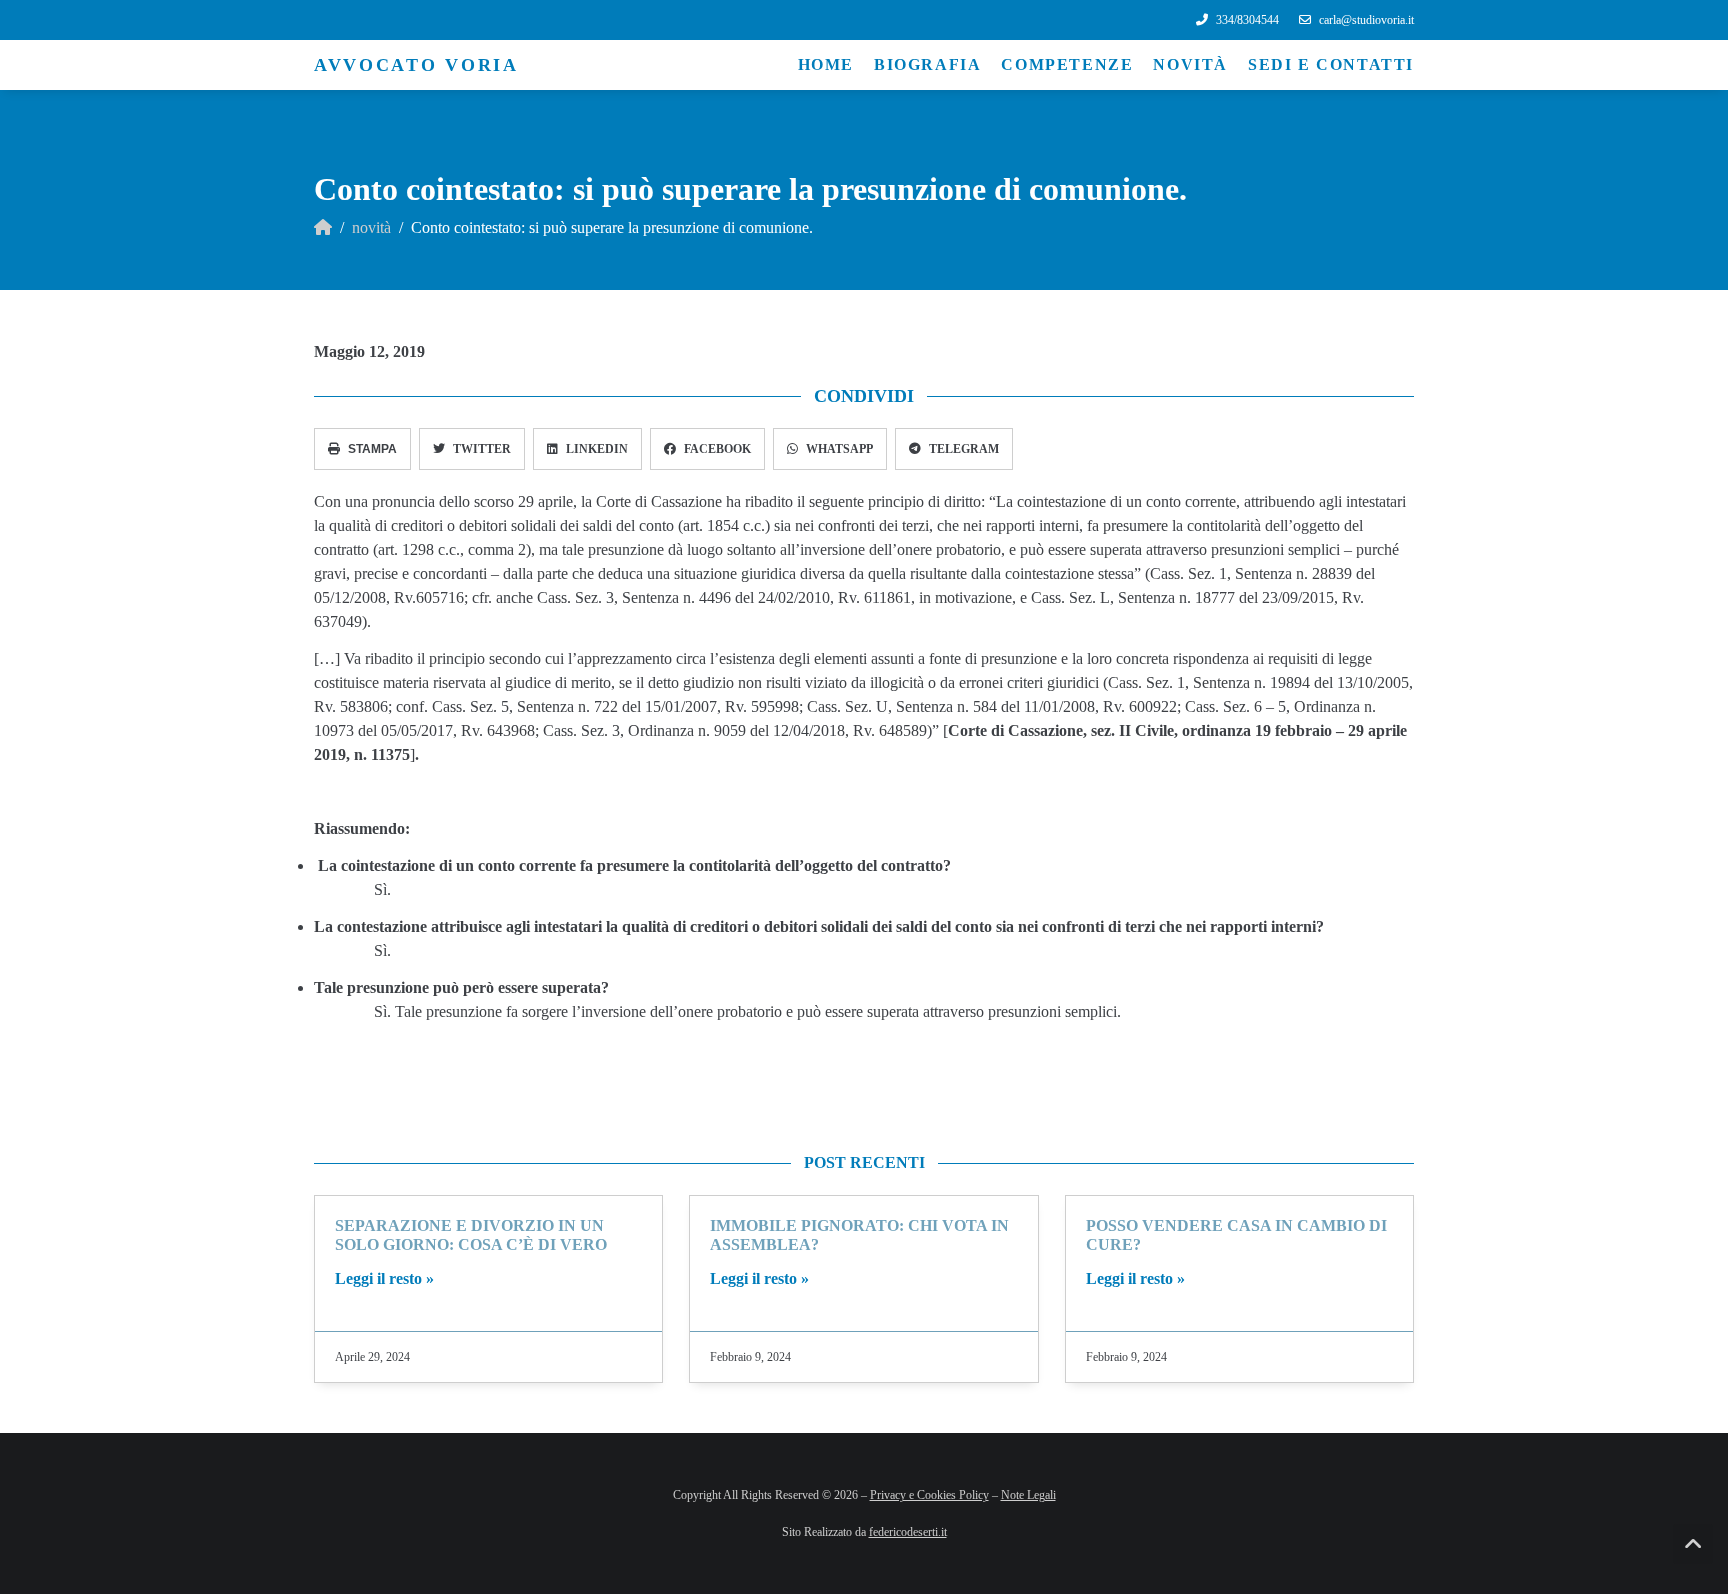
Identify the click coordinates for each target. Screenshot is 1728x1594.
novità (371, 227)
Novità (1190, 64)
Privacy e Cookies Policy (929, 1495)
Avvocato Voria (416, 65)
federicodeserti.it (908, 1532)
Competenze (1067, 64)
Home (826, 64)
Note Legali (1028, 1495)
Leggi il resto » (384, 1278)
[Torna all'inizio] (1693, 1544)
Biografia (927, 64)
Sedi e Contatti (1331, 64)
